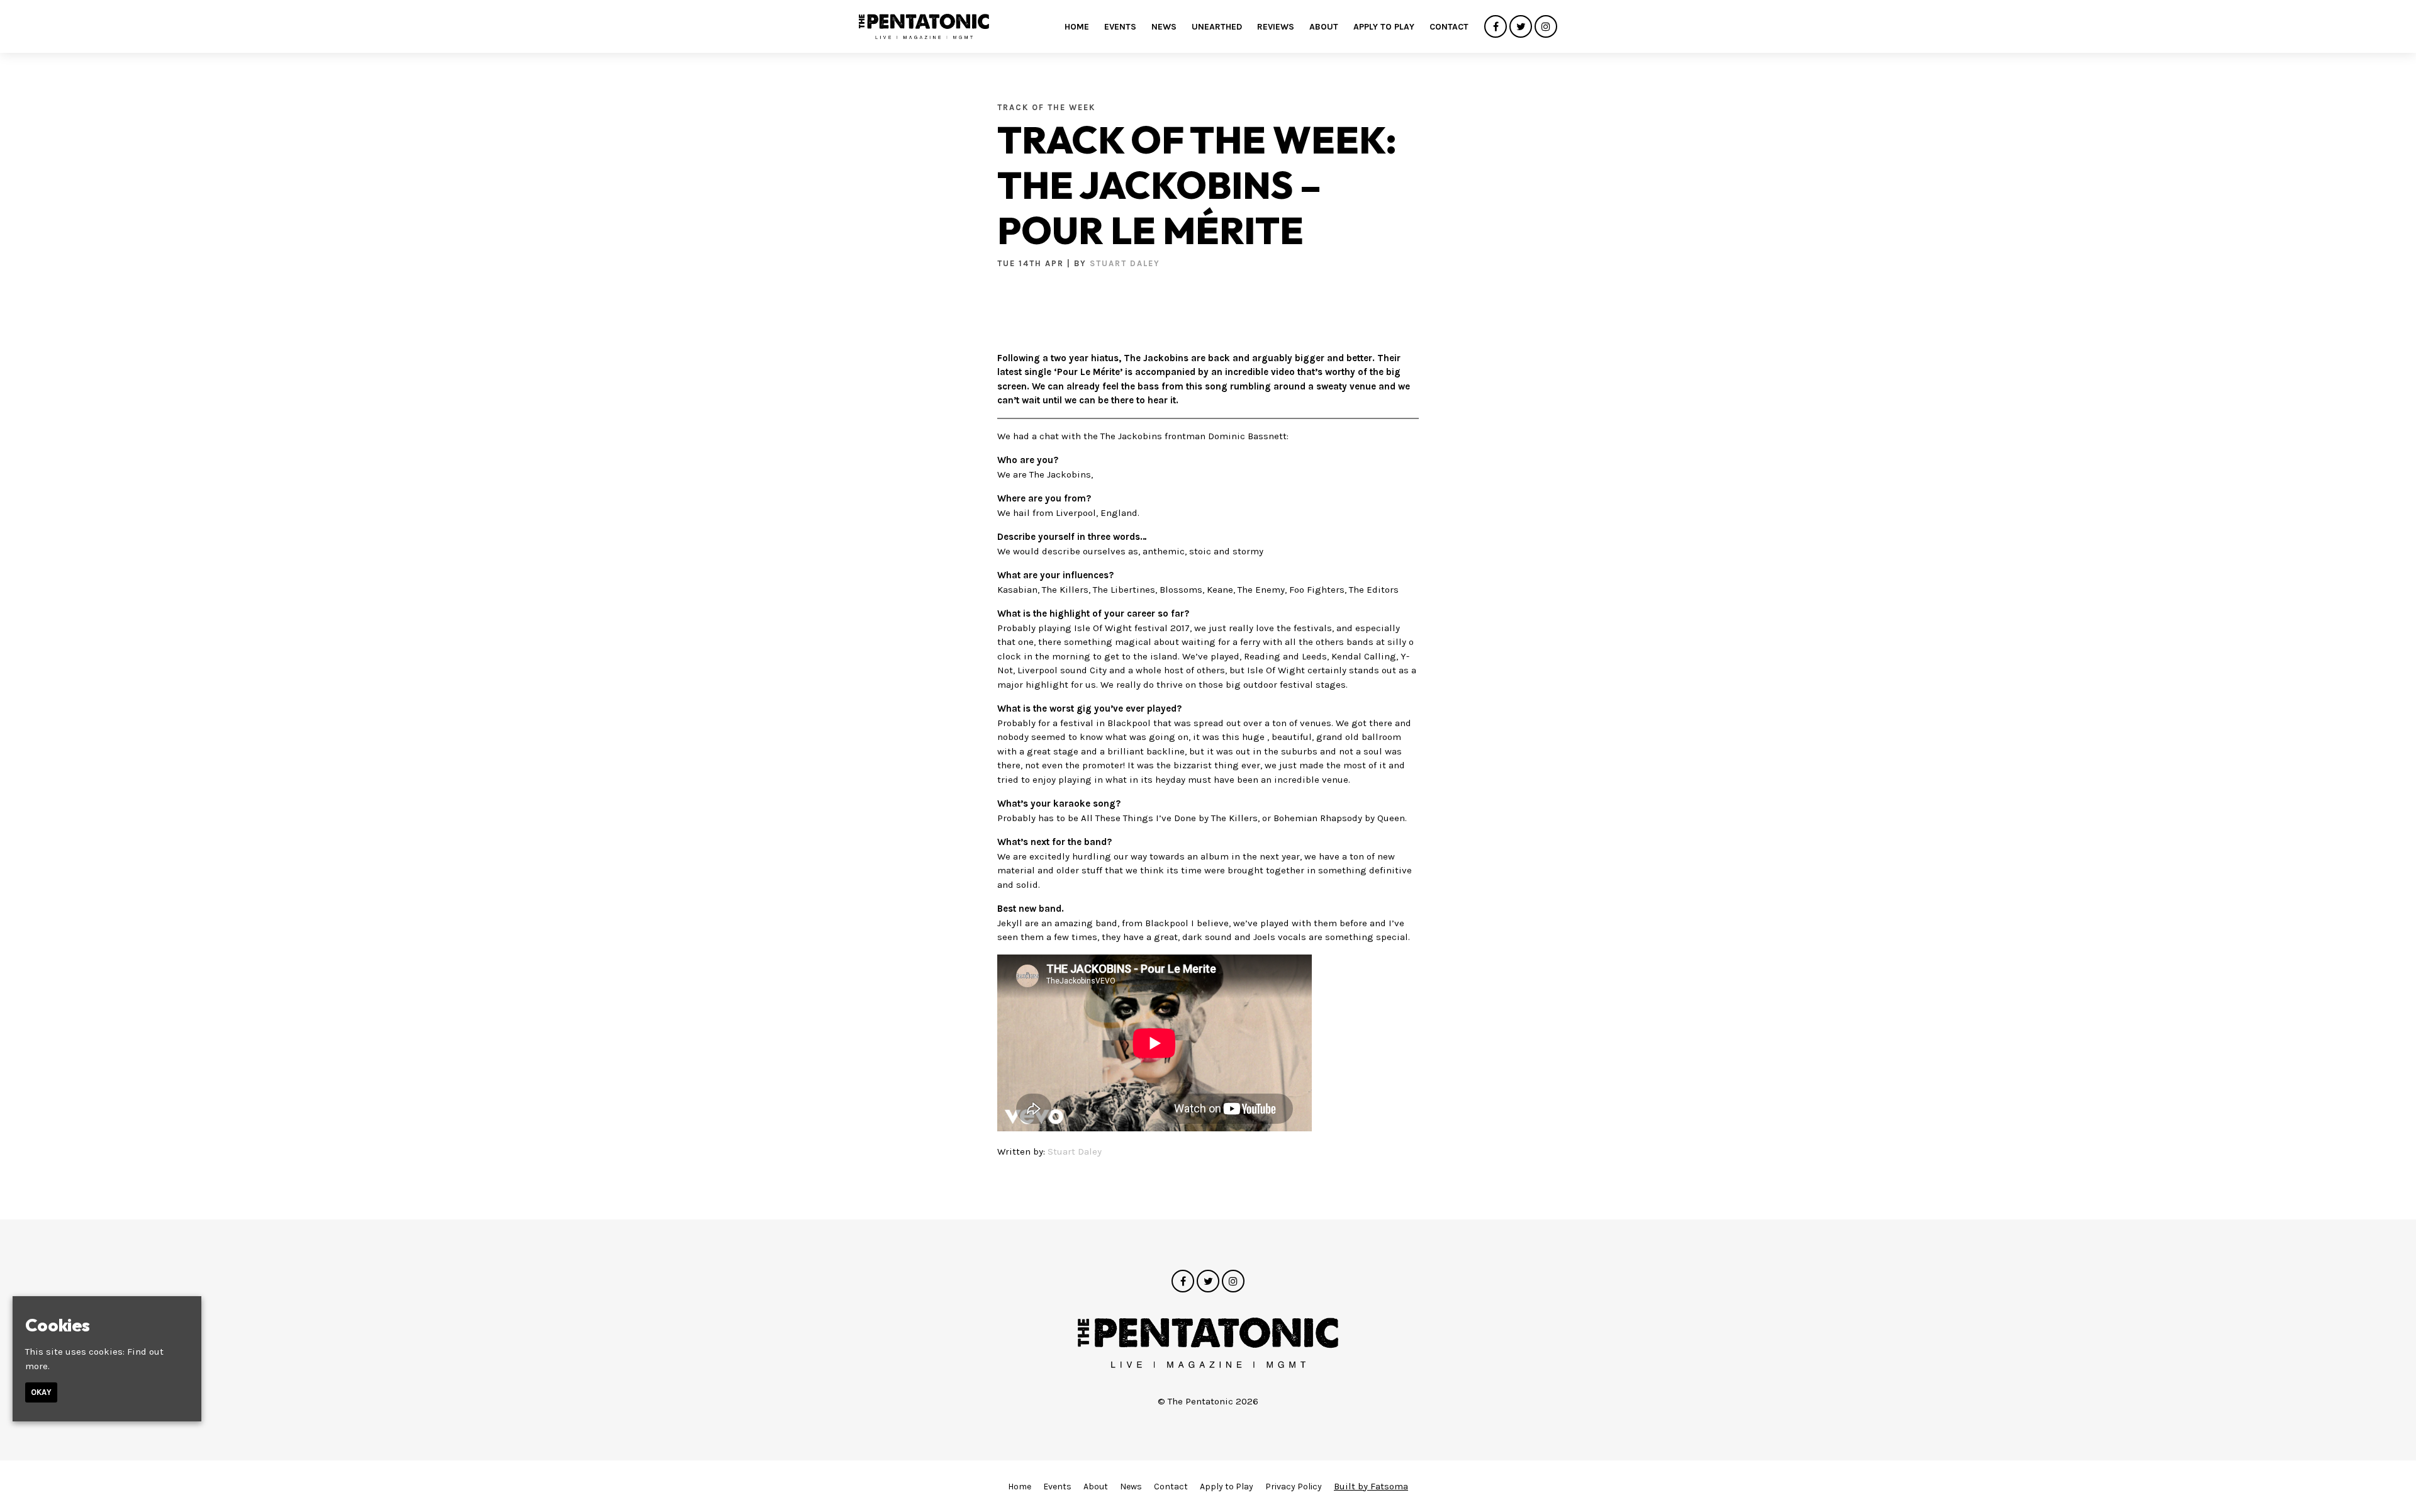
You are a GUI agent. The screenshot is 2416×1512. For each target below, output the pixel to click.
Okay (41, 1392)
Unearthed (1217, 27)
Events (1120, 27)
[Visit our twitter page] (1521, 27)
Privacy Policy (1294, 1487)
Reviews (1276, 27)
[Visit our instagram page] (1546, 27)
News (1164, 27)
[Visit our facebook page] (1496, 27)
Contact (1449, 27)
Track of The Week (1046, 107)
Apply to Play (1384, 27)
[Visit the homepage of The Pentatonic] (924, 26)
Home (1077, 27)
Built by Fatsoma (1371, 1486)
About (1324, 27)
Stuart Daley (1125, 263)
